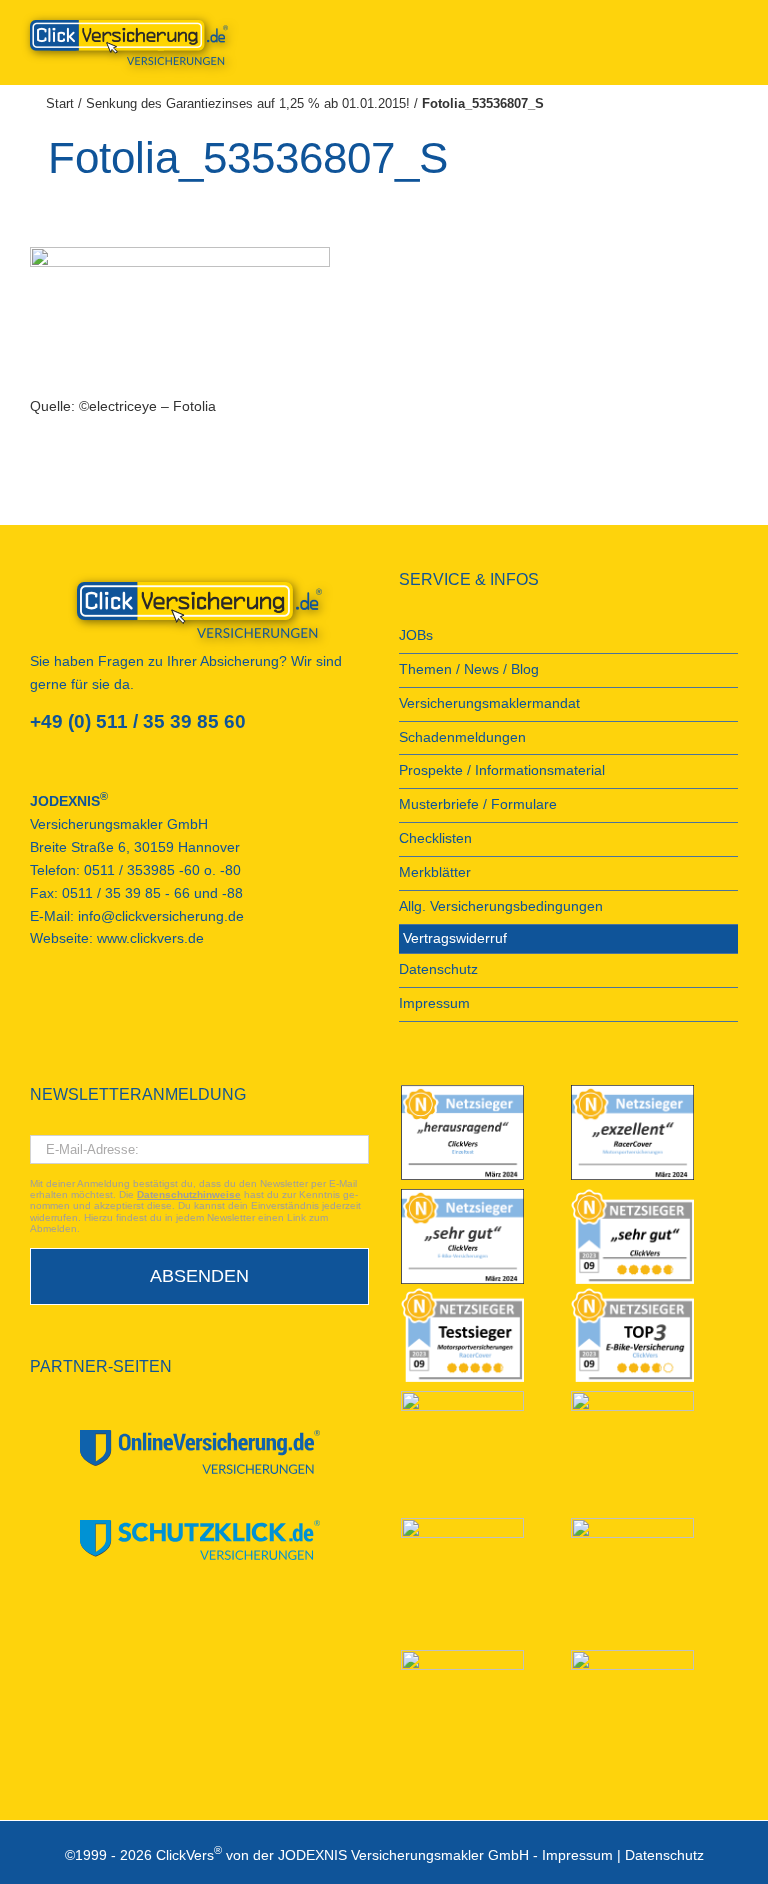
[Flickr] (90, 1011)
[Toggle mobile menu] (730, 30)
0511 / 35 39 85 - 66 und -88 (152, 893)
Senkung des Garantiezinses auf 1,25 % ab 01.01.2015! (248, 103)
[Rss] (171, 1011)
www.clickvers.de (150, 938)
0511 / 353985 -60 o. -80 (162, 870)
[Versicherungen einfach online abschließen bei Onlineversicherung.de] (199, 1452)
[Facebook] (36, 1011)
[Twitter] (117, 1011)
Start (60, 103)
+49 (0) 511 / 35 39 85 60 (138, 721)
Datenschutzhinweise (189, 1194)
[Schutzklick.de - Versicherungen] (199, 1540)
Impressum (577, 1855)
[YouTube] (63, 1011)
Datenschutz (664, 1855)
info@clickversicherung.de (161, 916)
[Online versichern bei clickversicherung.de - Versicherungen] (199, 610)
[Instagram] (144, 1011)
